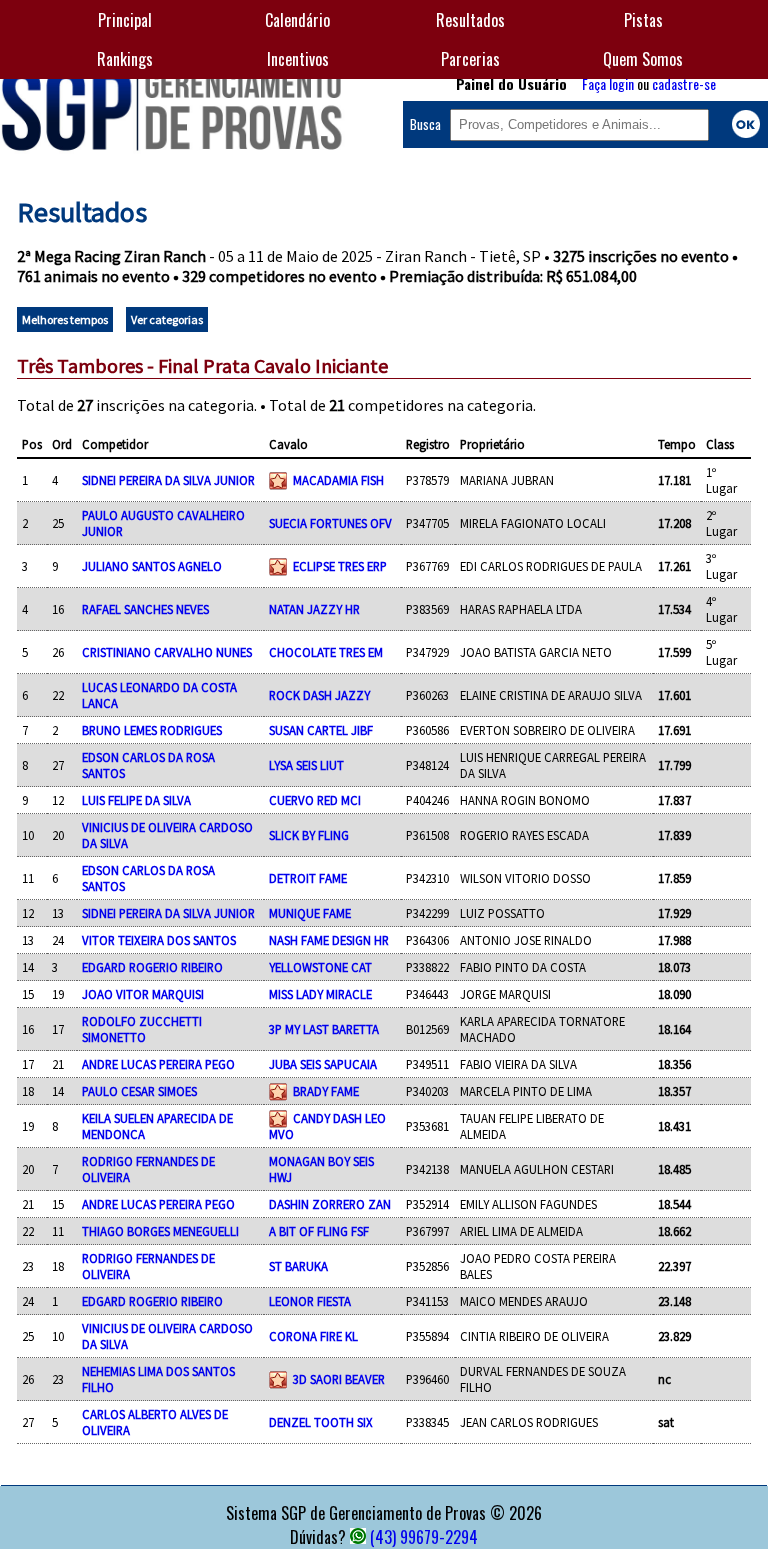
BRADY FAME (326, 1091)
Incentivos (298, 59)
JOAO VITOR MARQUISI (143, 994)
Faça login (608, 83)
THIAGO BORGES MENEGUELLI (160, 1231)
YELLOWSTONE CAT (320, 967)
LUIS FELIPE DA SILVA (136, 800)
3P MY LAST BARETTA (324, 1029)
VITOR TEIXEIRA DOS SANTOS (159, 940)
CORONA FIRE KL (313, 1336)
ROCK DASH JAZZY (319, 695)
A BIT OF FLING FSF (319, 1231)
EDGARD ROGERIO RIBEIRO (152, 967)
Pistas (643, 20)
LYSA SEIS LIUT (306, 765)
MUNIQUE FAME (310, 913)
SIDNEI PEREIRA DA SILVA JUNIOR (168, 480)
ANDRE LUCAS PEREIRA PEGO (158, 1064)
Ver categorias (167, 319)
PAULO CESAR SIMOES (139, 1091)
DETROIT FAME (308, 878)
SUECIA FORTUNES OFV (330, 523)
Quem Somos (643, 59)
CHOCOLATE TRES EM (326, 652)
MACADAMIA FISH (338, 480)
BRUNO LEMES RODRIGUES (152, 730)
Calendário (297, 20)
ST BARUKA (298, 1266)
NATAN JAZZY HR (314, 609)
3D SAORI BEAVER (339, 1379)
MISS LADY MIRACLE (320, 994)
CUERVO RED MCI (315, 800)
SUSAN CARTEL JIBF (321, 730)
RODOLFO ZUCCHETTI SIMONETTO (142, 1029)
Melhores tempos (65, 319)
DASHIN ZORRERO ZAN (330, 1204)
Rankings (125, 59)
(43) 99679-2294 (424, 1537)
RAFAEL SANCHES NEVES (145, 609)
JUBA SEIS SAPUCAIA (323, 1064)
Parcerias (470, 59)
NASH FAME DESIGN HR (329, 940)
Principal (125, 20)
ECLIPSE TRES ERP (340, 566)
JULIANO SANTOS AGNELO (152, 566)
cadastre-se (684, 83)
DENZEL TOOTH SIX (321, 1422)
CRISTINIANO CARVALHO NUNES (167, 652)
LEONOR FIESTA (310, 1301)
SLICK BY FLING (309, 835)
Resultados (470, 20)
